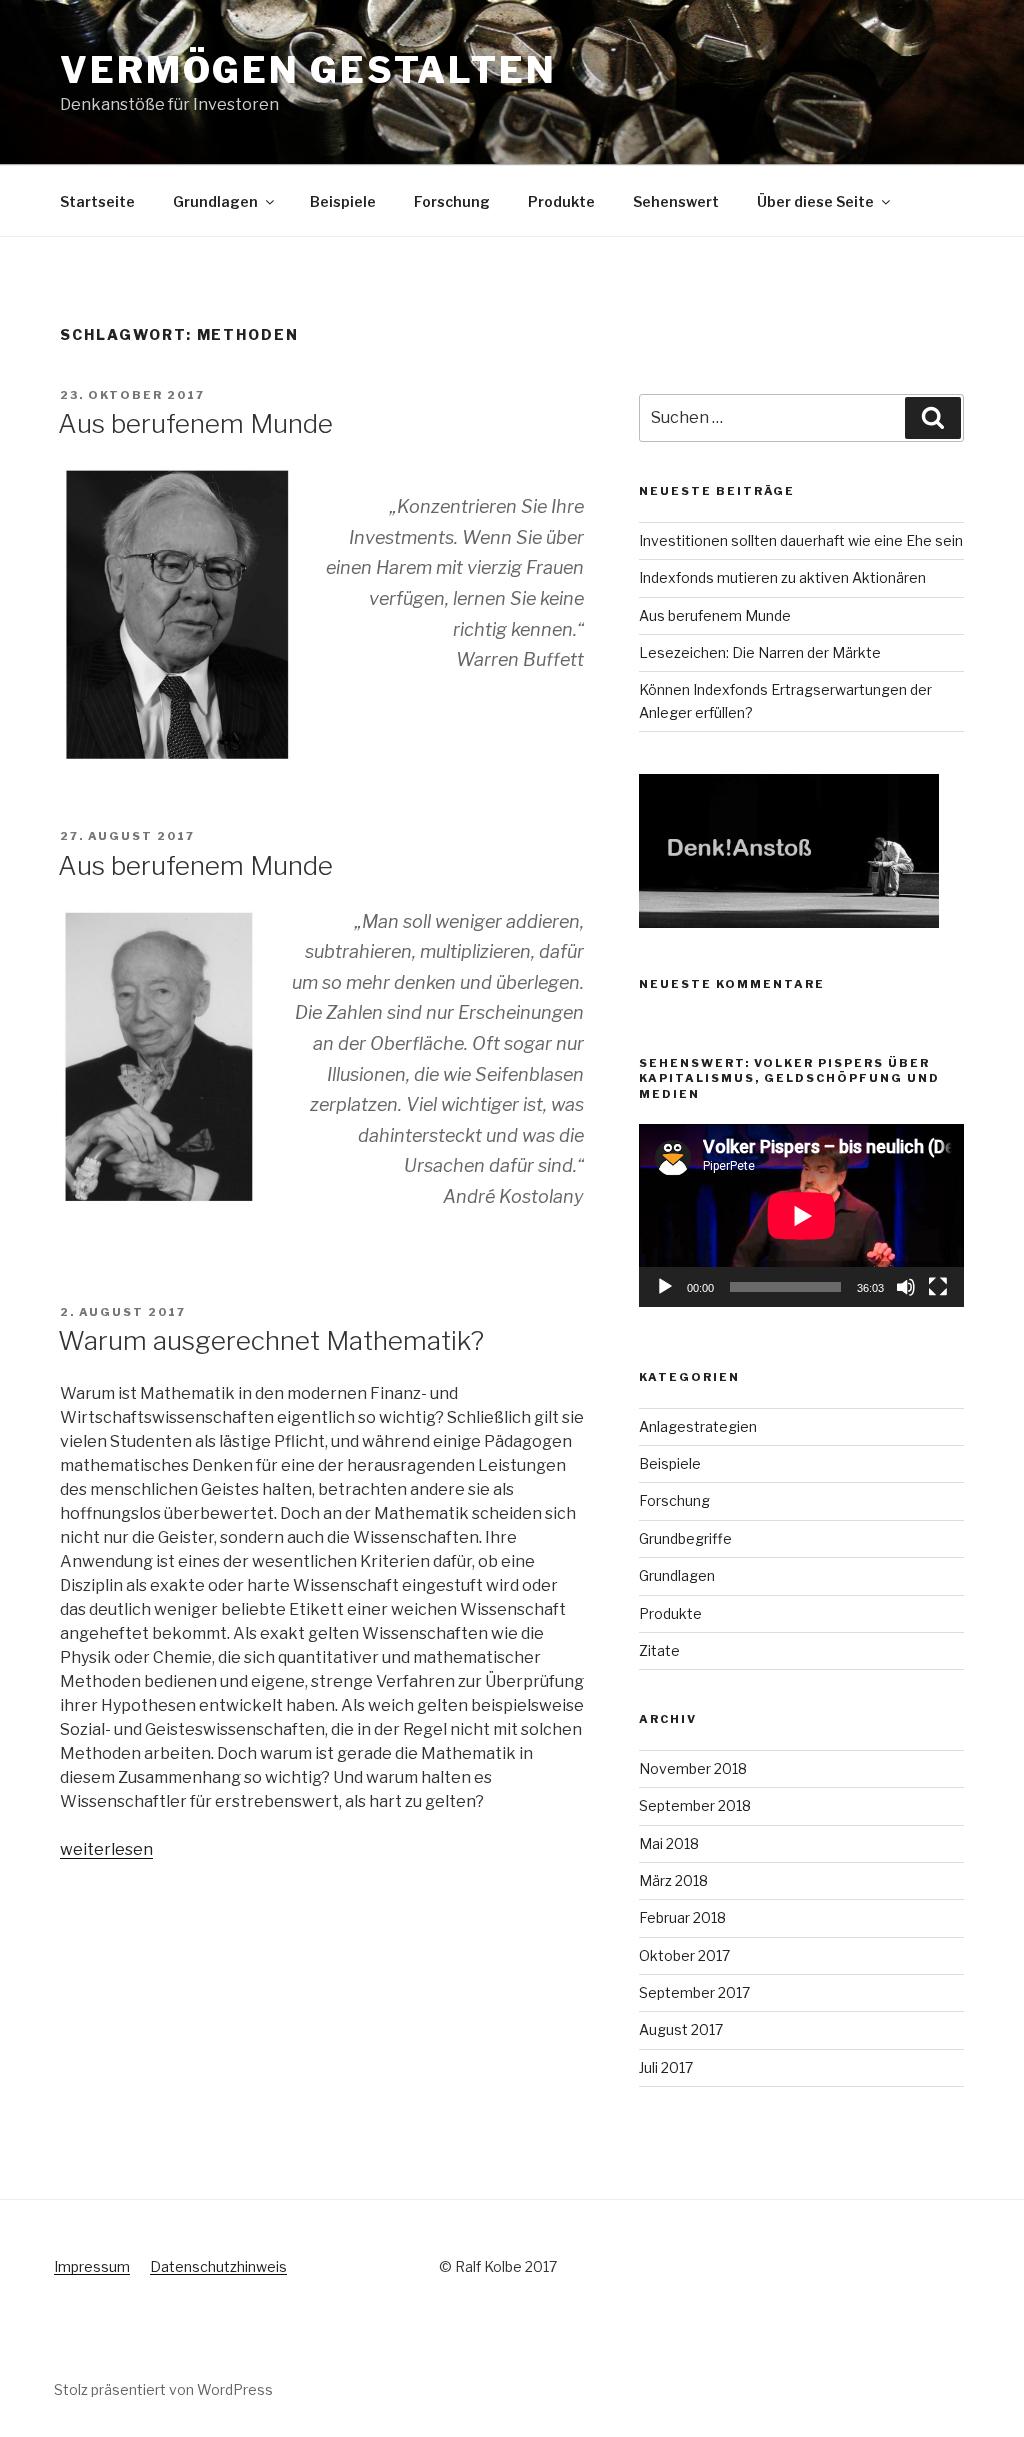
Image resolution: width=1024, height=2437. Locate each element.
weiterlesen (106, 1849)
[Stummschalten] (906, 1287)
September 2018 (695, 1805)
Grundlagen (215, 201)
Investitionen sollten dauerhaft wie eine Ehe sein (801, 540)
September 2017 (694, 1992)
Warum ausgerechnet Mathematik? (271, 1340)
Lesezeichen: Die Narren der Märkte (760, 652)
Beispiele (343, 201)
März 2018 (673, 1880)
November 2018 (693, 1768)
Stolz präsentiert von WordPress (163, 2389)
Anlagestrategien (698, 1426)
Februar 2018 (682, 1917)
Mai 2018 (669, 1843)
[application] (801, 1215)
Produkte (561, 201)
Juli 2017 (666, 2067)
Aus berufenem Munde (195, 423)
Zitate (659, 1650)
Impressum (92, 2266)
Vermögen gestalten (308, 70)
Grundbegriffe (685, 1538)
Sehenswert (676, 201)
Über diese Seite (815, 201)
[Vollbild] (938, 1287)
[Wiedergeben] (665, 1287)
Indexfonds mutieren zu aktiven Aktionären (782, 577)
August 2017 (681, 2029)
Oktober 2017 (684, 1955)
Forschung (452, 201)
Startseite (97, 201)
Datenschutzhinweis (218, 2266)
